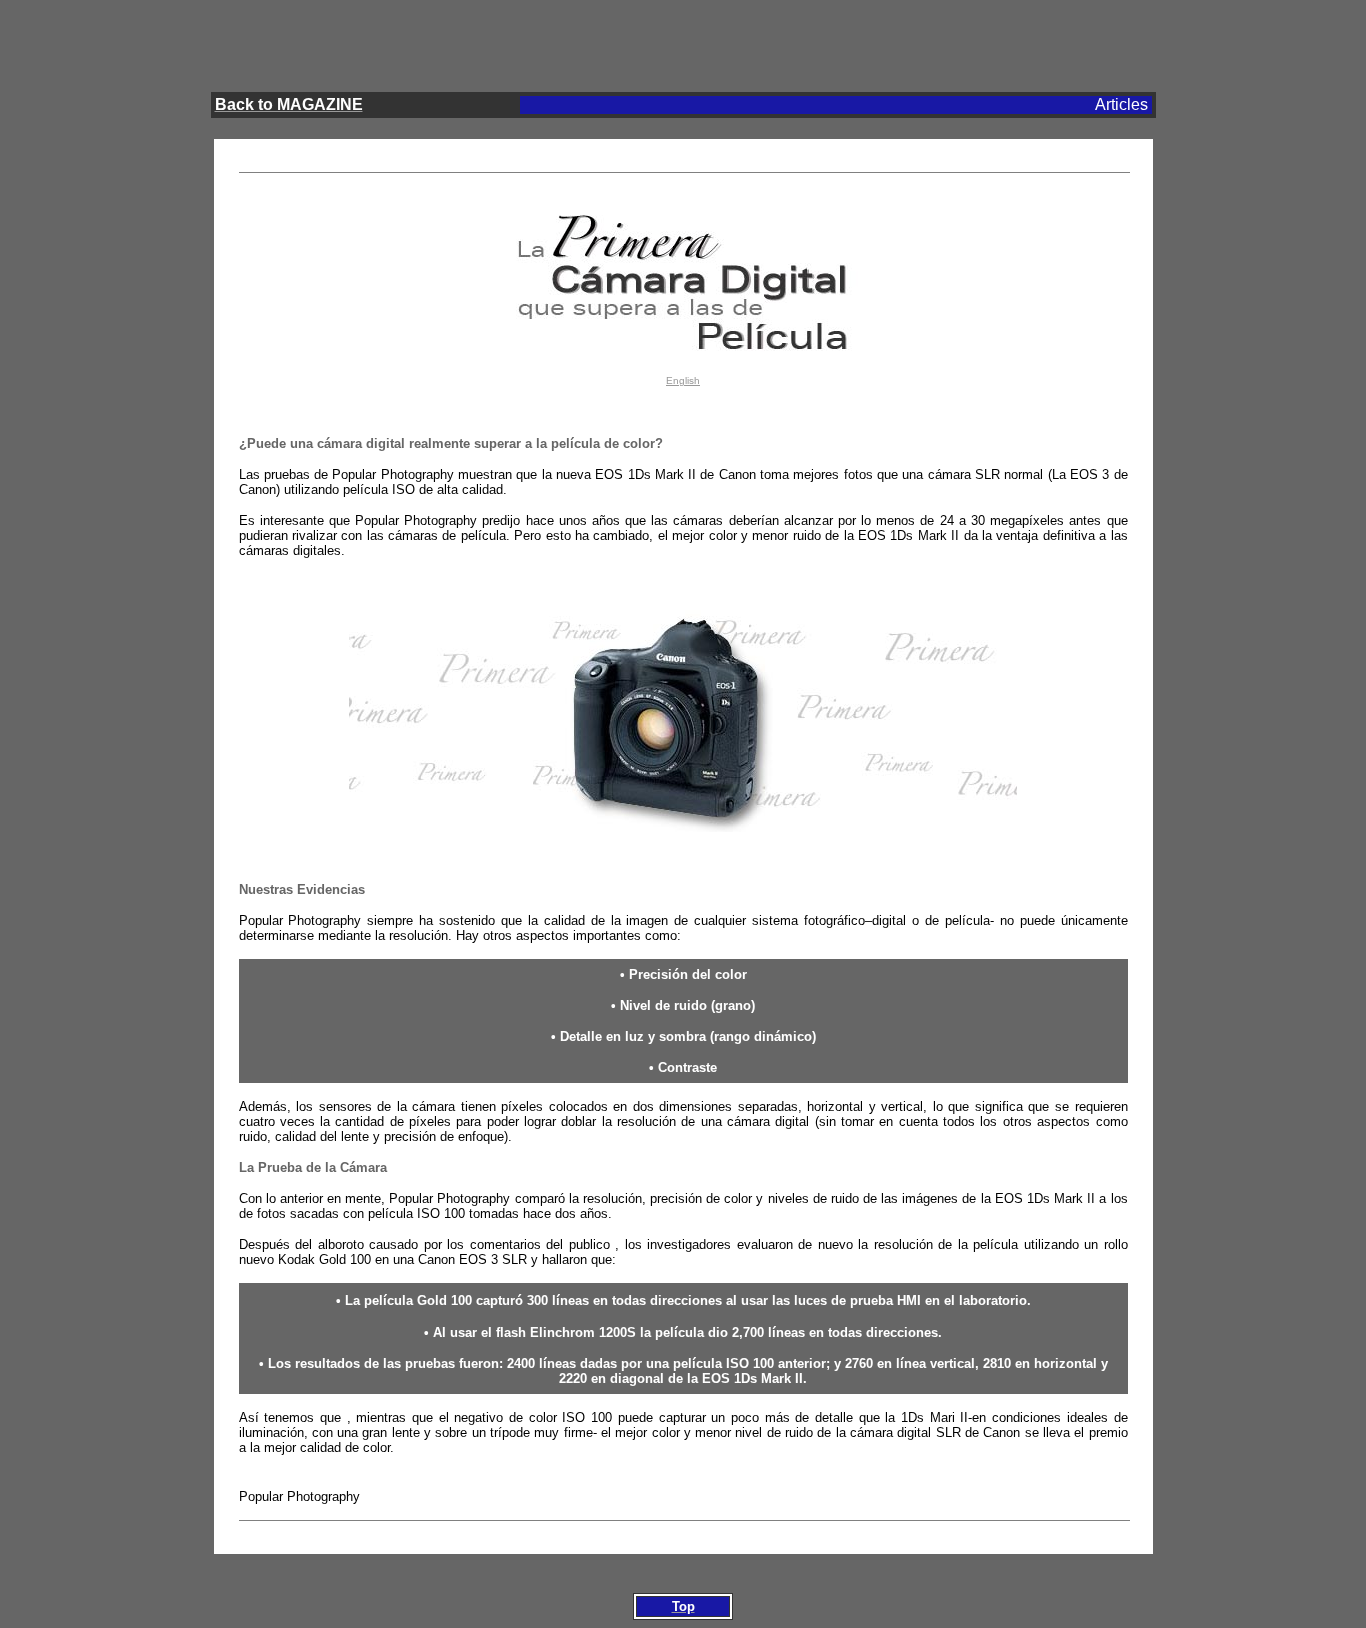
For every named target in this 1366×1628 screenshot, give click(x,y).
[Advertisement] (683, 41)
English (683, 380)
